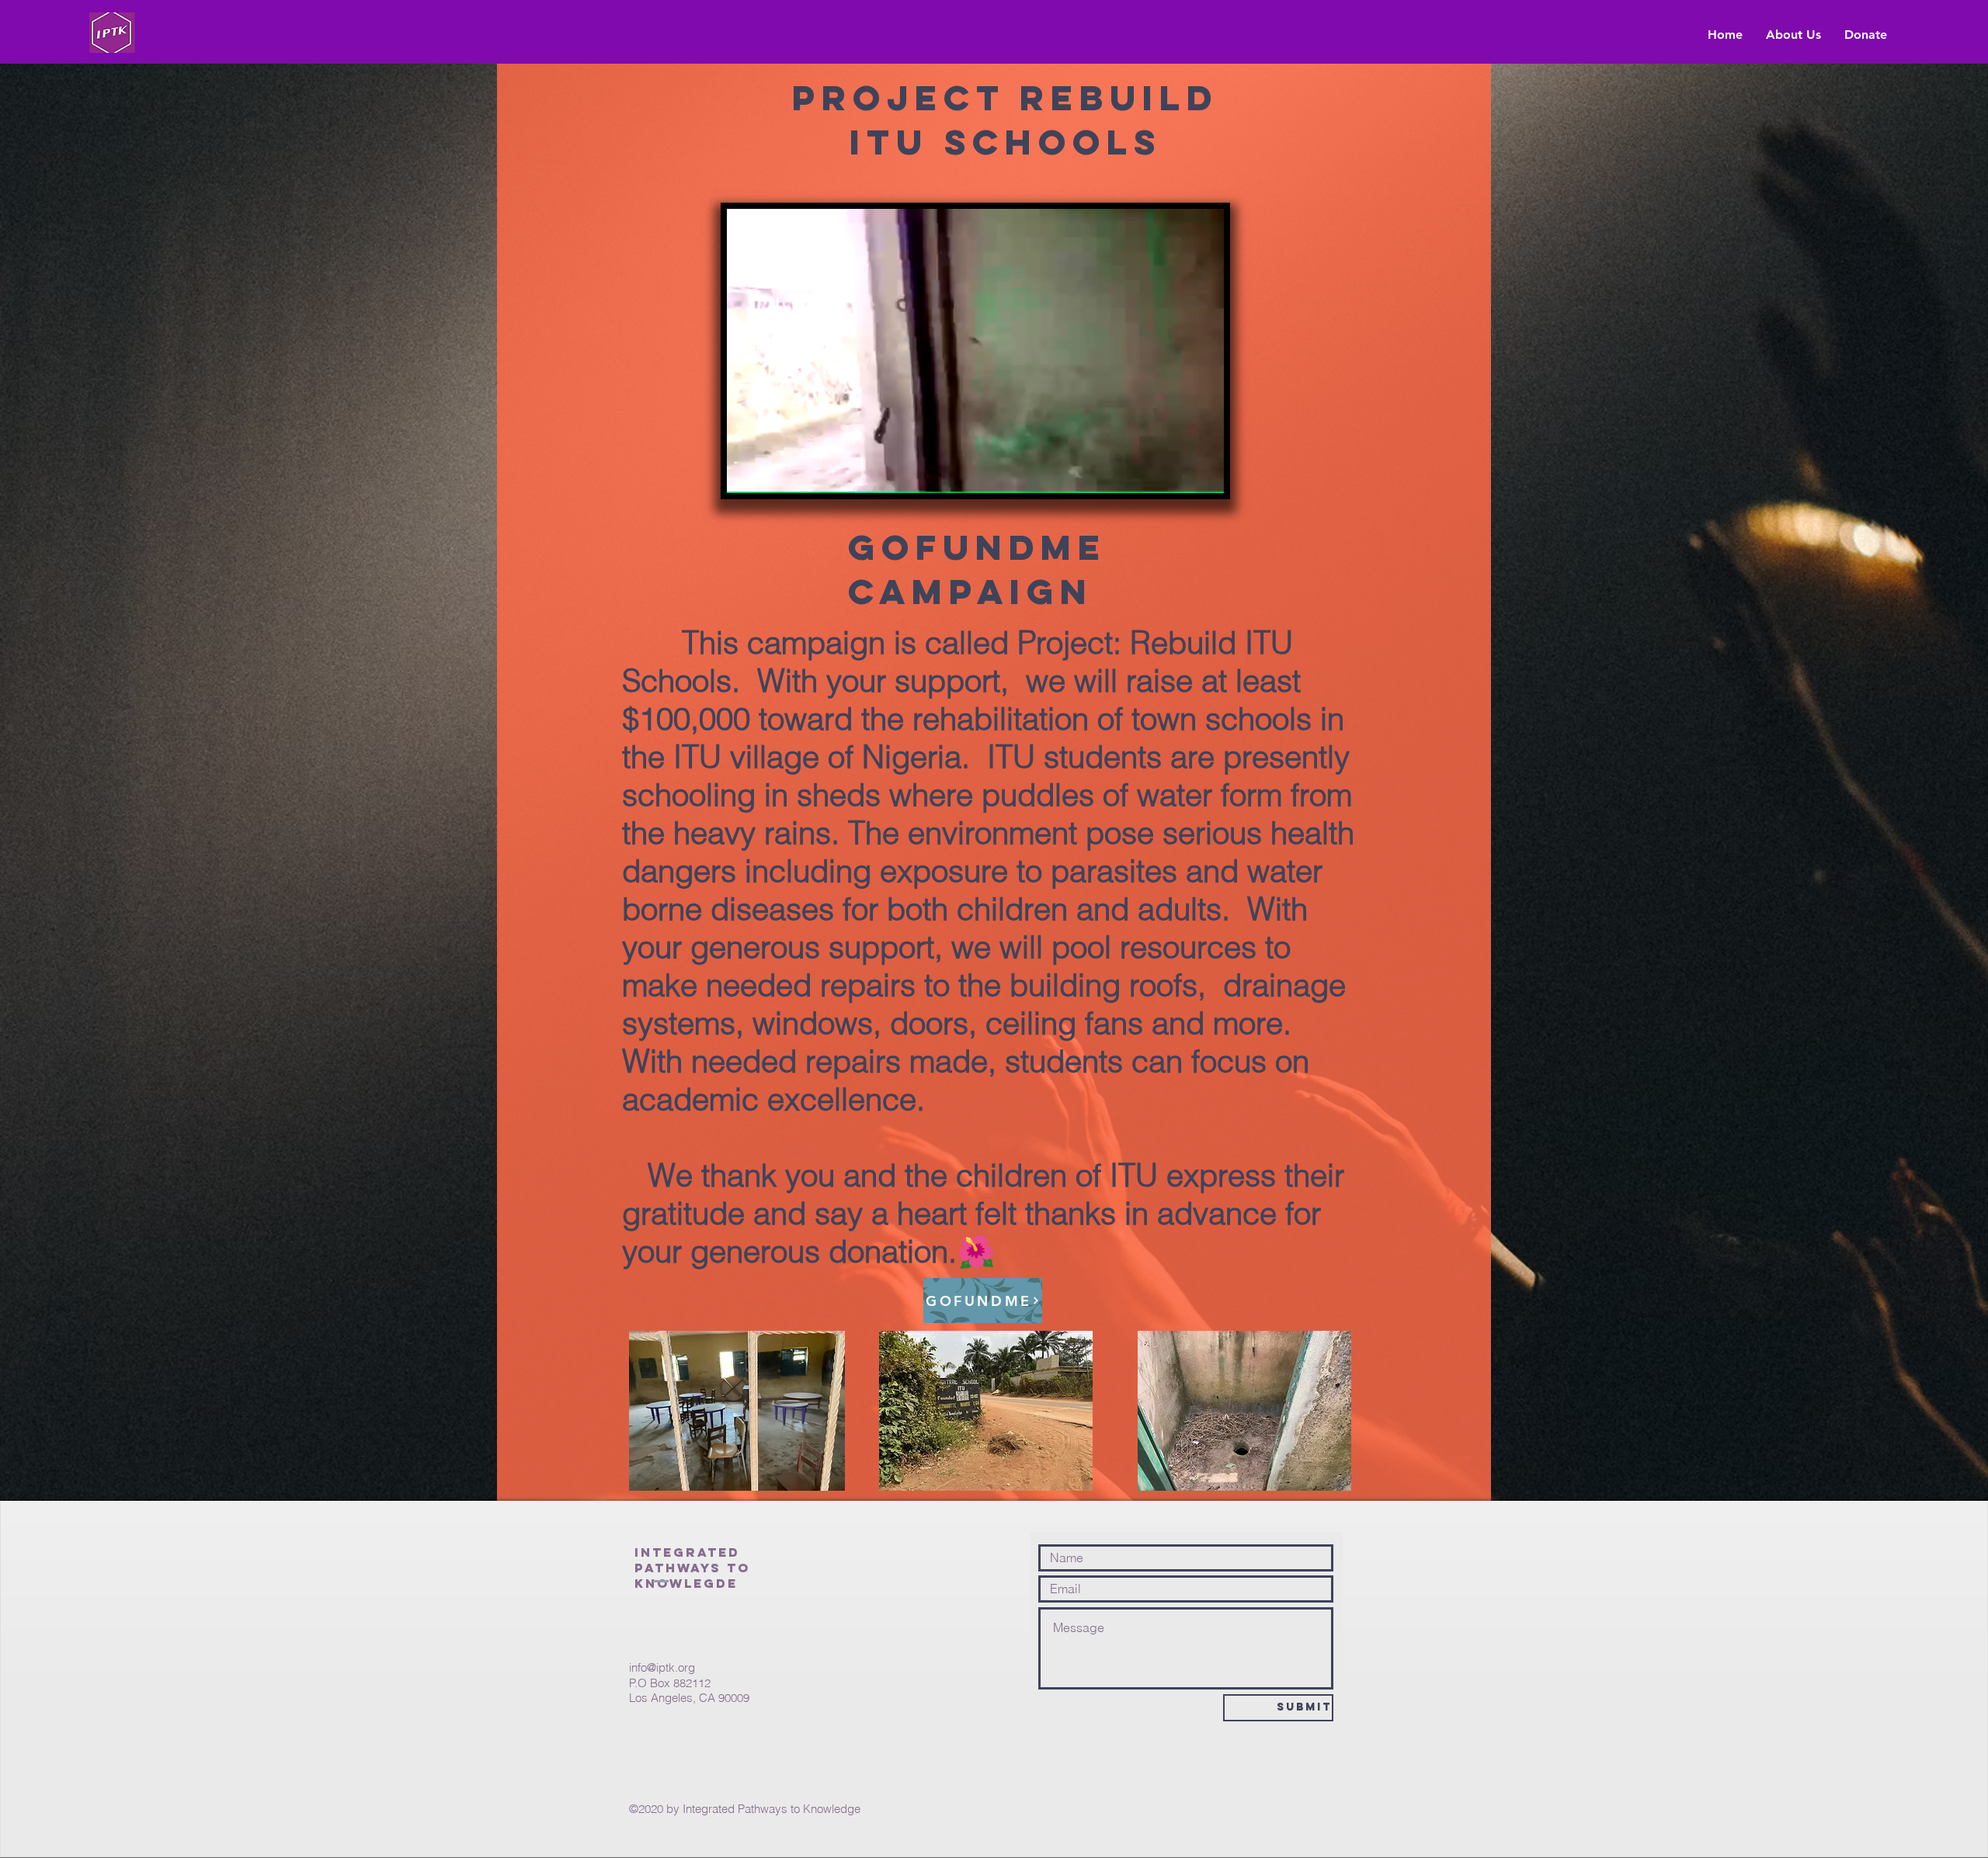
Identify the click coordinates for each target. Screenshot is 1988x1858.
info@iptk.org (662, 1667)
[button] (1204, 476)
